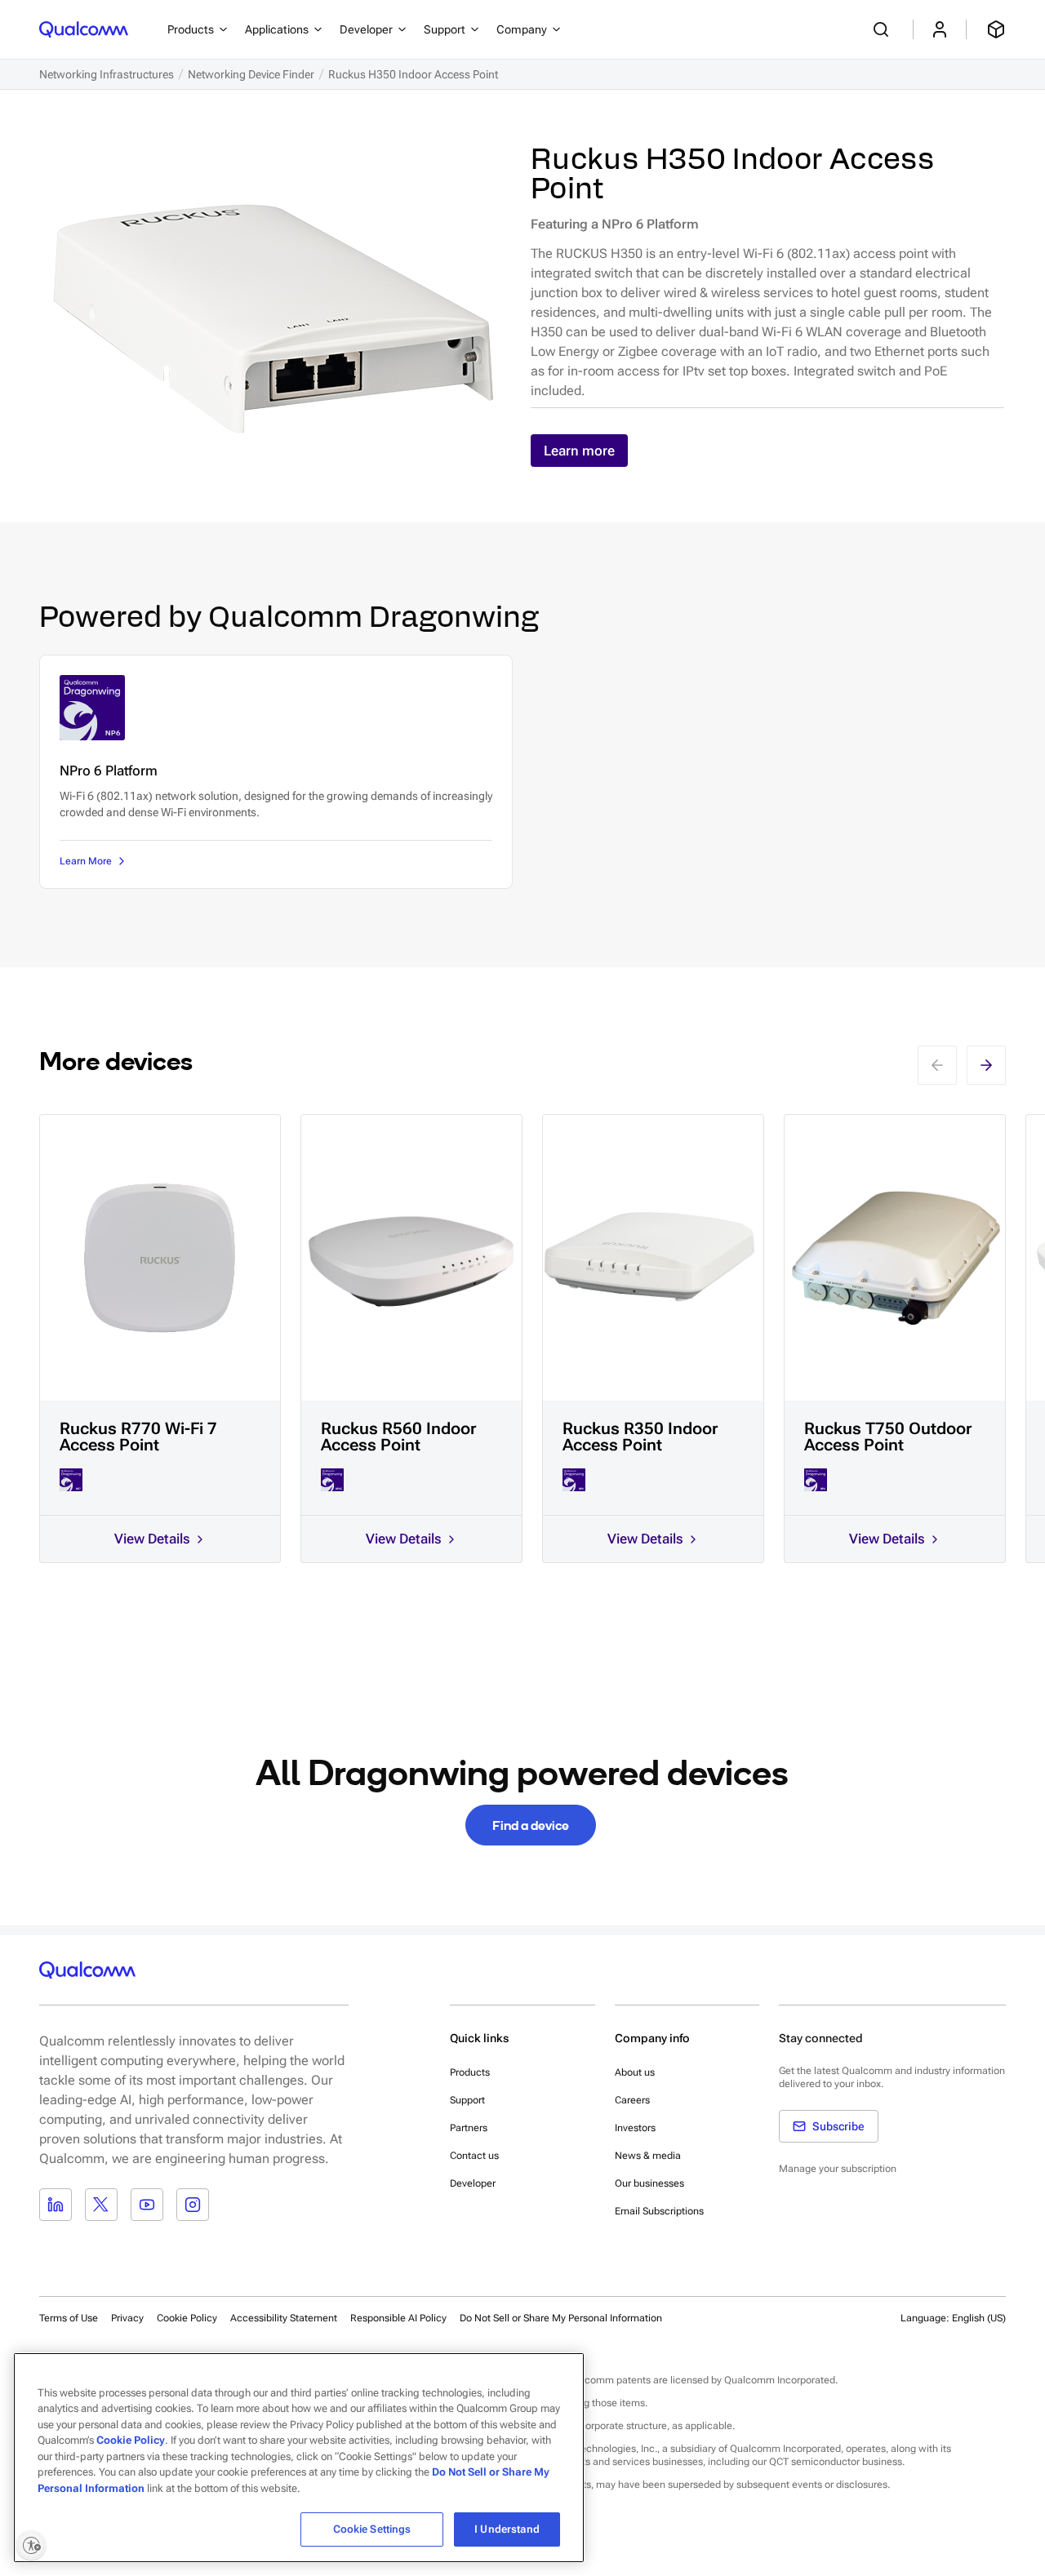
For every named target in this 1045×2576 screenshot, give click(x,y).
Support (467, 2100)
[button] (561, 2317)
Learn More (86, 861)
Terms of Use (69, 2318)
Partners (469, 2128)
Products (470, 2072)
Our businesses (649, 2183)
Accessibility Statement (284, 2318)
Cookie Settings (372, 2529)
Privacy (127, 2318)
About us (635, 2072)
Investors (635, 2128)
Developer (473, 2183)
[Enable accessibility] (31, 2545)
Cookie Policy (187, 2318)
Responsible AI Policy (398, 2318)
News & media (648, 2156)
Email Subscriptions (659, 2211)
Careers (632, 2100)
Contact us (474, 2156)
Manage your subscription (838, 2169)
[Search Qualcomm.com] (883, 29)
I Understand (507, 2529)
